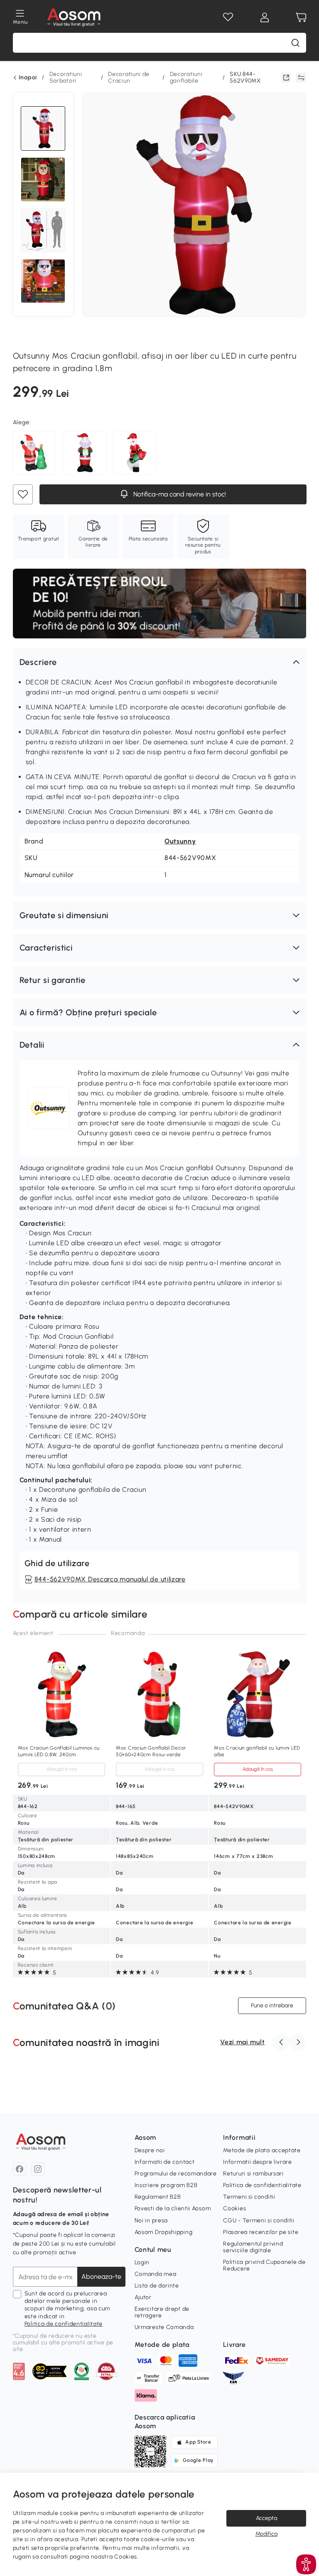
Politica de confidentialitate (64, 2324)
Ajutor (143, 2297)
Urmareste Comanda (164, 2327)
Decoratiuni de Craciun (129, 77)
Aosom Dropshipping (164, 2232)
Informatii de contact (165, 2162)
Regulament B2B (158, 2197)
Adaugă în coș (61, 1769)
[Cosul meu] (301, 17)
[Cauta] (295, 43)
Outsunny (180, 841)
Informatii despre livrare (258, 2162)
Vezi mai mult (242, 2042)
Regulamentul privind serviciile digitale (253, 2247)
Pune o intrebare (272, 2005)
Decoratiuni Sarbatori (66, 77)
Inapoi (28, 78)
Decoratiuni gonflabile (186, 77)
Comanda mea (156, 2274)
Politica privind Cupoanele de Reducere (264, 2265)
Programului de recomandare (176, 2174)
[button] (160, 662)
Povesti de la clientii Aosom (173, 2208)
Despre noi (150, 2150)
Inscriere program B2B (166, 2185)
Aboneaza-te (101, 2277)
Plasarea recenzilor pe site (261, 2232)
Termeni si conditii (249, 2197)
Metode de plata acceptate (262, 2150)
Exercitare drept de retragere (162, 2312)
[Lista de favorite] (228, 17)
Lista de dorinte (157, 2286)
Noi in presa (151, 2220)
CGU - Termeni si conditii (259, 2220)
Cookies (234, 2208)
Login (142, 2262)
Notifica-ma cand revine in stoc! (178, 494)
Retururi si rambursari (253, 2174)
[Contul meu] (265, 17)
